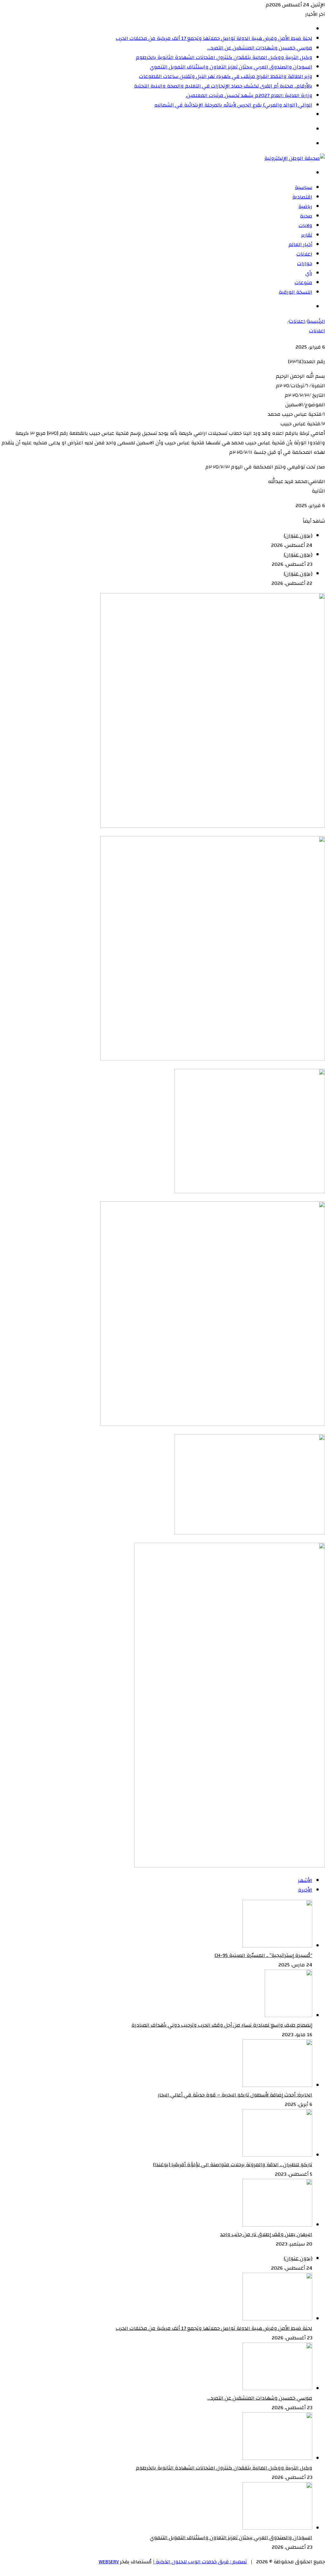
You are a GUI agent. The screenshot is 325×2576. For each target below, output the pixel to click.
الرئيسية (316, 321)
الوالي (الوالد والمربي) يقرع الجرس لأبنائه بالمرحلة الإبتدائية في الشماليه (233, 105)
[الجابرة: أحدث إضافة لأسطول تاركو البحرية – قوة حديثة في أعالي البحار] (277, 2085)
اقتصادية (302, 197)
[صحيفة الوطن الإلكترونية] (295, 158)
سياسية (304, 187)
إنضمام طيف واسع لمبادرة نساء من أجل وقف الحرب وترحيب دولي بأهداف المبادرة (222, 2025)
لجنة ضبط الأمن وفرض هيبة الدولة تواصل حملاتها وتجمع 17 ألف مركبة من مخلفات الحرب (214, 38)
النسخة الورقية (295, 292)
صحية (306, 216)
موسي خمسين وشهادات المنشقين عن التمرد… (260, 48)
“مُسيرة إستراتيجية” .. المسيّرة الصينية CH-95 (263, 1955)
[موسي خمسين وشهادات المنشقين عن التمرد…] (277, 2389)
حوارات (305, 264)
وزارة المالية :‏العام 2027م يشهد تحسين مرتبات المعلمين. (249, 95)
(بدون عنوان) (298, 536)
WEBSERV (109, 2562)
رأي (309, 273)
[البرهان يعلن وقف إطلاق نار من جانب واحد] (277, 2225)
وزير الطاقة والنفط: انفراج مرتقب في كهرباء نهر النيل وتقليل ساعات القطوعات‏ (226, 76)
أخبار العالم (300, 245)
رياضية (305, 206)
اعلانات (304, 254)
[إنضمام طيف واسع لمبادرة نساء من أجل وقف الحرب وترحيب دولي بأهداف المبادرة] (289, 2016)
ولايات (305, 226)
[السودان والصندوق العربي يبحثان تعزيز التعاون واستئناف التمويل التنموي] (277, 2528)
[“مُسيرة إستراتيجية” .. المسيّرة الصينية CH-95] (277, 1946)
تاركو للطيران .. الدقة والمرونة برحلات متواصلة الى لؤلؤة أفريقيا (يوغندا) (233, 2165)
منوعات (303, 283)
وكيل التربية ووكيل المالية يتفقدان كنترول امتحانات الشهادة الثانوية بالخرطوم (224, 57)
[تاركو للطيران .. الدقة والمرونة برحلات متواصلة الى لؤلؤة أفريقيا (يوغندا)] (277, 2155)
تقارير (307, 235)
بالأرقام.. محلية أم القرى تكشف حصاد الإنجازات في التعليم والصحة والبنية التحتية (223, 86)
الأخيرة (305, 1890)
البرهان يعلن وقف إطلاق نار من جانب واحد (266, 2234)
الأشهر (305, 1880)
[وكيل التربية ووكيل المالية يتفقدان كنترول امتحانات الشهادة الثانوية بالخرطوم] (277, 2458)
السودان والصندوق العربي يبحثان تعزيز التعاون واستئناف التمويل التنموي (231, 67)
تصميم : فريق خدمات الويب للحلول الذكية (201, 2562)
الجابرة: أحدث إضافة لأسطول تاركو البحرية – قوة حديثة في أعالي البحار (235, 2095)
